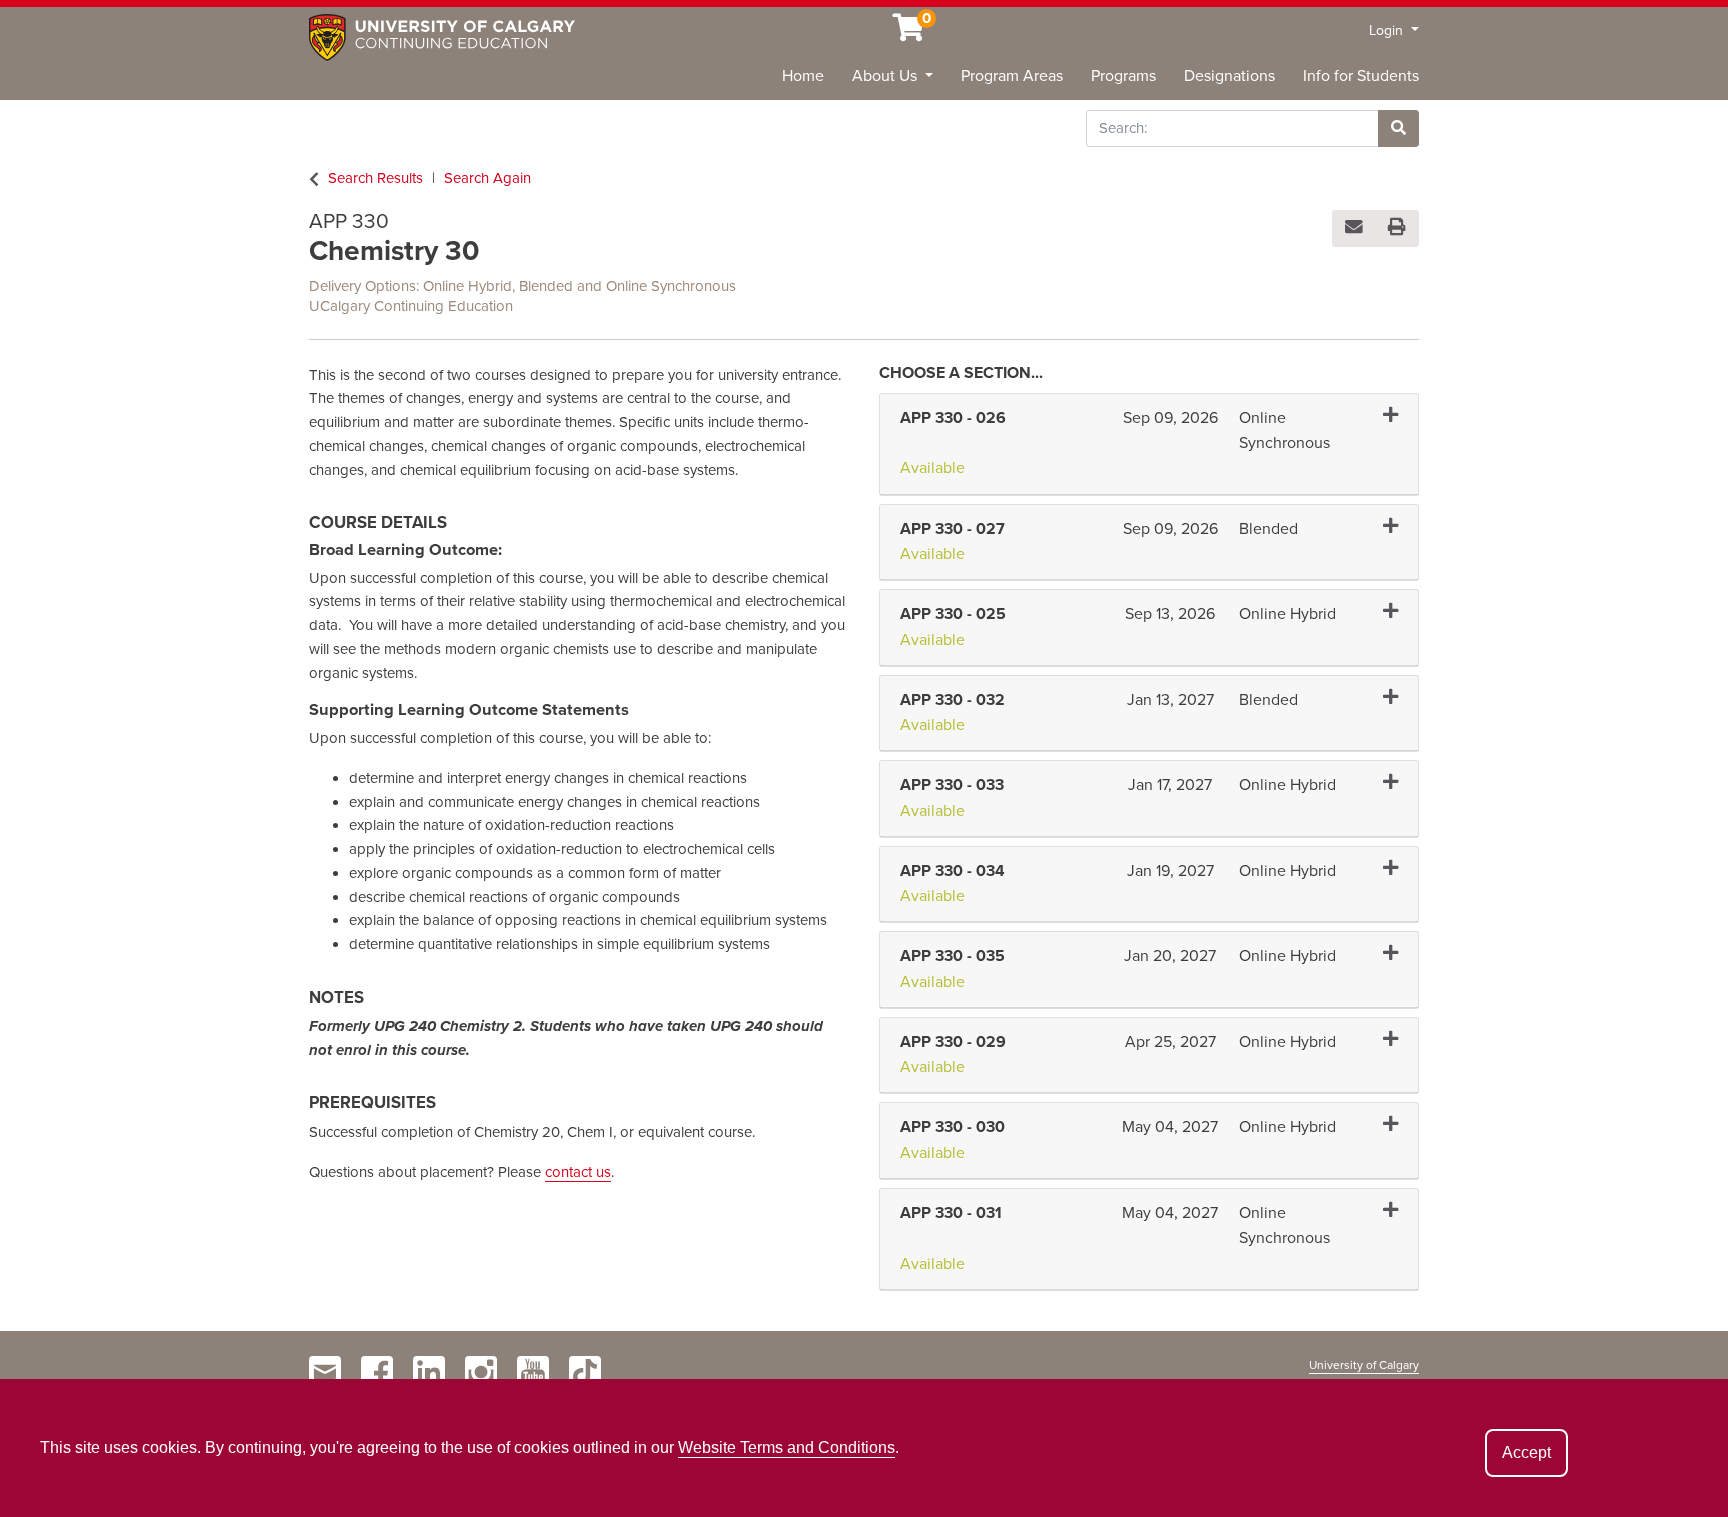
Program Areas (1012, 76)
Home (803, 76)
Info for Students (1361, 76)
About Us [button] (886, 76)
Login (1388, 30)
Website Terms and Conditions (786, 1447)
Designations (1229, 76)
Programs (1123, 76)
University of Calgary (1364, 1365)
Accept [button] (1526, 1452)
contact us (578, 1172)
